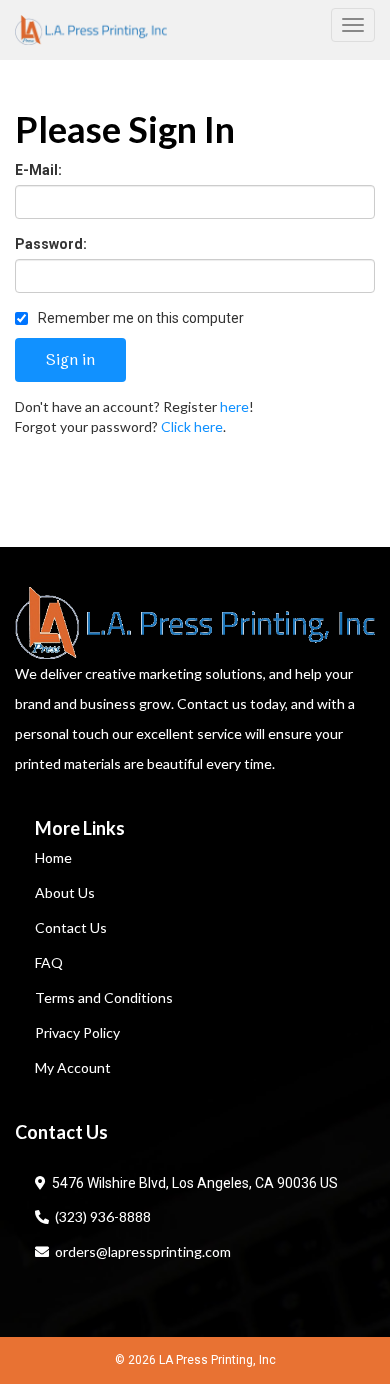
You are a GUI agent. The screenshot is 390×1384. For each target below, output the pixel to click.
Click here (192, 426)
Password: (51, 244)
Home (53, 857)
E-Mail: (38, 170)
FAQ (49, 962)
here (234, 406)
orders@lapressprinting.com (140, 1251)
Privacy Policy (77, 1032)
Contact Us (71, 927)
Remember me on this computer (139, 318)
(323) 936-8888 (100, 1216)
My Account (73, 1067)
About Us (65, 892)
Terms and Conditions (104, 997)
